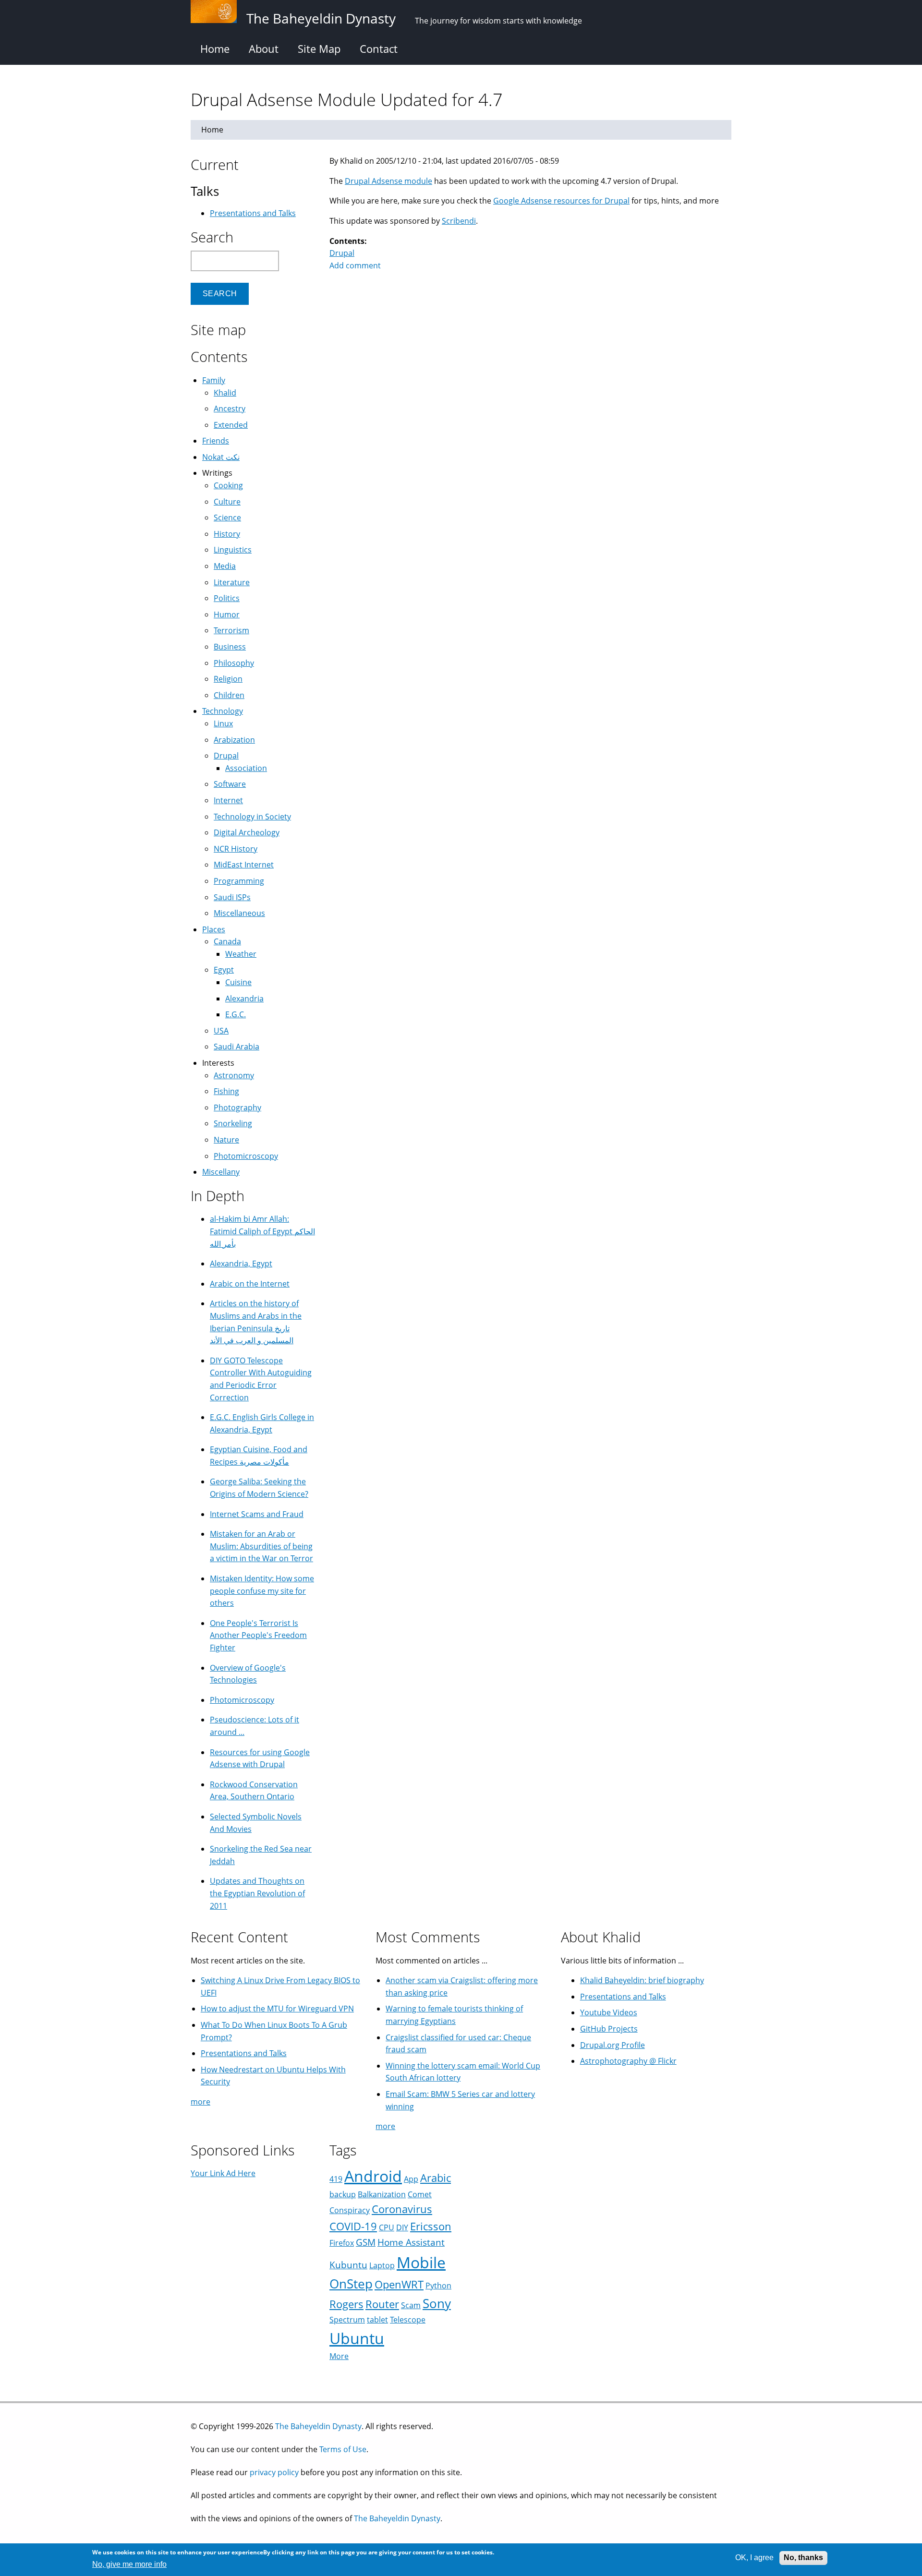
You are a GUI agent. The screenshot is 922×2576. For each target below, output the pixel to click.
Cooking (228, 485)
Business (230, 647)
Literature (232, 582)
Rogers (346, 2304)
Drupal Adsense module (388, 181)
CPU (387, 2227)
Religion (228, 679)
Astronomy (234, 1075)
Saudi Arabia (237, 1047)
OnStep (351, 2284)
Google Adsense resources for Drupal (561, 201)
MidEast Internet (244, 865)
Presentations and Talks (253, 213)
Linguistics (233, 550)
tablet (377, 2320)
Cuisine (238, 982)
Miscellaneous (239, 913)
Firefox (342, 2243)
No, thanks (803, 2558)
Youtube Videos (609, 2012)
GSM (366, 2242)
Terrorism (231, 630)
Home (215, 48)
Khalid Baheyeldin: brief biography (642, 1980)
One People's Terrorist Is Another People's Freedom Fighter (258, 1635)
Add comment (355, 265)
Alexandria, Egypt (241, 1264)
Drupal (342, 253)
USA (221, 1031)
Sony (437, 2304)
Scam (411, 2305)
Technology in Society (252, 817)
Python (438, 2286)
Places (214, 929)
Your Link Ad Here (223, 2173)
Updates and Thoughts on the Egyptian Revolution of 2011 (257, 1893)
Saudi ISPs (232, 897)
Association (246, 768)
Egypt (224, 970)
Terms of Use (343, 2449)
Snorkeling (233, 1123)
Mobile (421, 2262)
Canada (227, 941)
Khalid (225, 393)
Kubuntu (348, 2265)
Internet (228, 800)
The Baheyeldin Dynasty (318, 2426)
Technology (223, 711)
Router (382, 2304)
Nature (226, 1140)
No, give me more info (129, 2564)
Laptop (382, 2265)
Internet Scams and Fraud (257, 1514)
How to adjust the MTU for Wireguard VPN (277, 2009)
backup (343, 2194)
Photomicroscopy (246, 1156)
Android (373, 2176)
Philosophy (234, 663)
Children (229, 695)
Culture (227, 502)
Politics (227, 598)
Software (230, 784)
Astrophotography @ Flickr (628, 2061)
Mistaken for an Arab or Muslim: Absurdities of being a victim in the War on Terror (261, 1546)
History (227, 534)
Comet (420, 2194)
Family (214, 380)
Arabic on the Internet (250, 1284)
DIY (402, 2227)
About (264, 48)
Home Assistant (411, 2242)
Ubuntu (357, 2338)
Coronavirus (402, 2209)
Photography (237, 1107)
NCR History (236, 849)
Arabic (436, 2178)
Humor (227, 614)
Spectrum (347, 2320)
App (411, 2179)
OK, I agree (754, 2558)
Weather (241, 954)
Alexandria (244, 999)
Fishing (226, 1091)
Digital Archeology (247, 832)
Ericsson (431, 2226)
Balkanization (382, 2194)
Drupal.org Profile (613, 2045)
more (200, 2102)
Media (225, 566)
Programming (239, 881)
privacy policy (274, 2472)
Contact (379, 48)
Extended (231, 425)
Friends (216, 441)
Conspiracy (350, 2210)
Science (227, 518)
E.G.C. (236, 1014)
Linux (223, 723)
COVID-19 (353, 2226)
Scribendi (459, 221)
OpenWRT (399, 2284)
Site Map (319, 48)
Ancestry (230, 409)
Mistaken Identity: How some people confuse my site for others (262, 1591)
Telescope (408, 2320)
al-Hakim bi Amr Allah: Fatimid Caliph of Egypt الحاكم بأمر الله (262, 1231)
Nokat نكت (221, 457)
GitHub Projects (609, 2029)
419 (336, 2179)
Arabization (234, 740)
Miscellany (221, 1172)
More (339, 2356)
